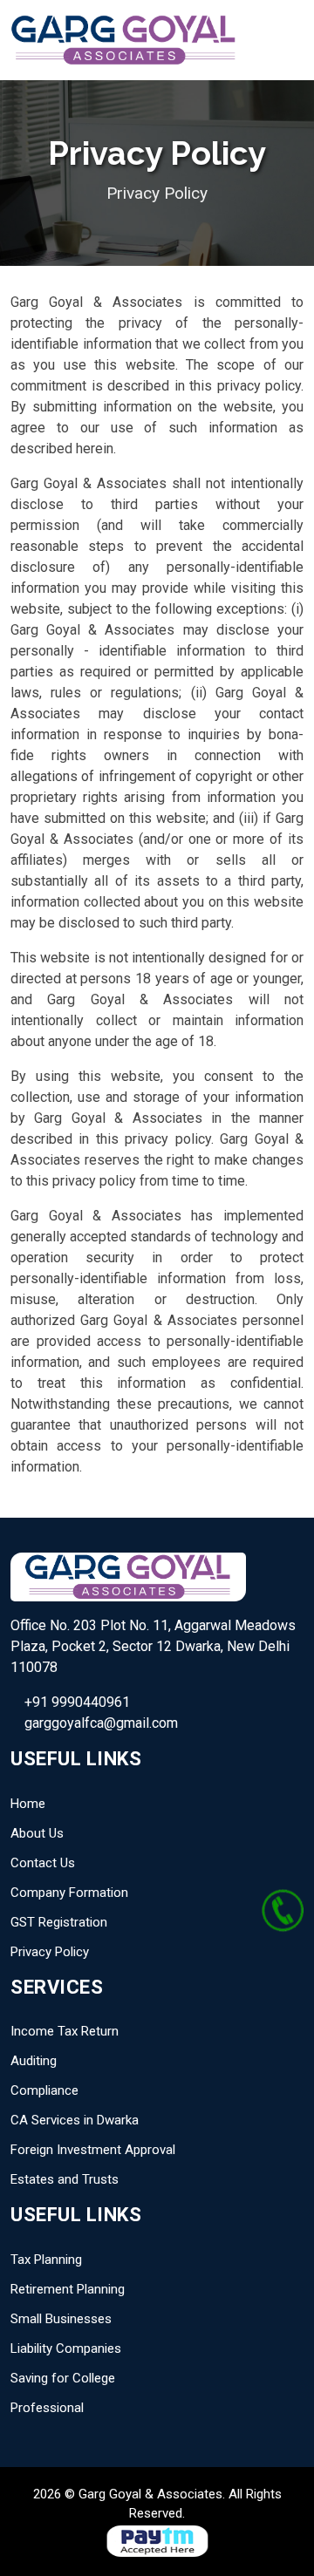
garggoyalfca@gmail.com (99, 1723)
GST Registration (59, 1922)
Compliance (44, 2090)
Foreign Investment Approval (93, 2150)
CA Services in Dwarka (75, 2120)
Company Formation (69, 1893)
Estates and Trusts (65, 2179)
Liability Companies (66, 2348)
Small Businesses (61, 2319)
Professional (47, 2408)
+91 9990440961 (75, 1702)
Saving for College (63, 2378)
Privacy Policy (50, 1952)
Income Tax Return (65, 2031)
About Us (37, 1833)
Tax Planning (46, 2260)
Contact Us (43, 1863)
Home (28, 1804)
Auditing (34, 2061)
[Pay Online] (157, 2539)
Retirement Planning (68, 2289)
